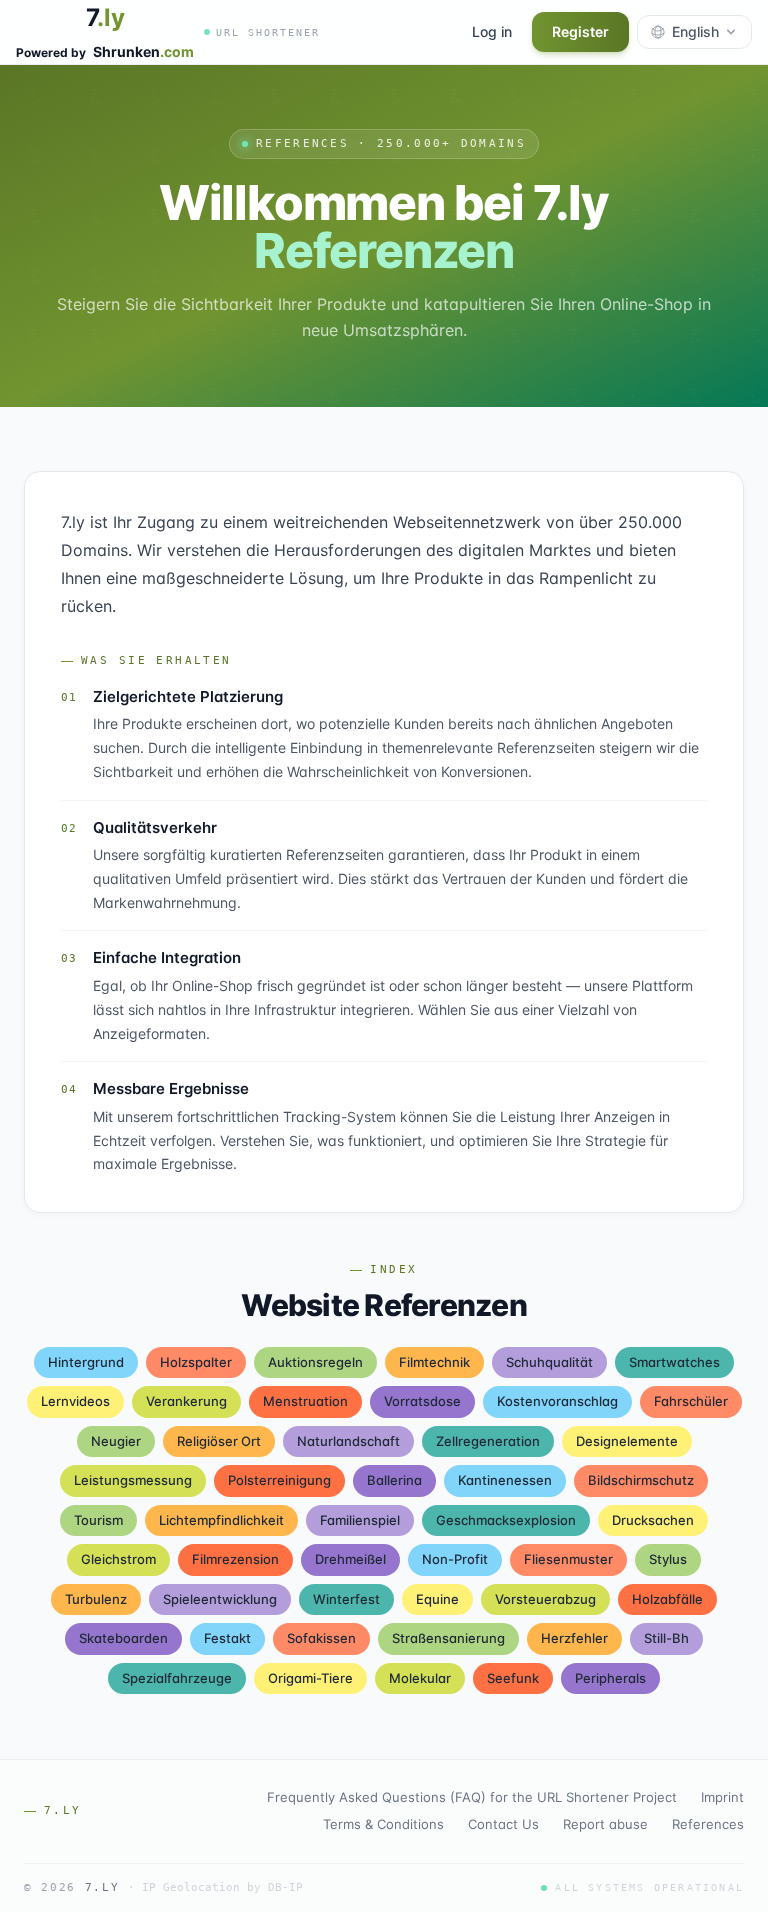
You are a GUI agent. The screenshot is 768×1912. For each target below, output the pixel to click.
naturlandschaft (348, 1441)
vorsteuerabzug (545, 1599)
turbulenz (96, 1599)
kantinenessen (505, 1480)
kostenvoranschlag (557, 1401)
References (708, 1824)
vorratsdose (422, 1401)
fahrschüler (691, 1401)
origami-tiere (310, 1678)
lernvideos (75, 1401)
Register (580, 31)
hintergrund (86, 1362)
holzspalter (196, 1362)
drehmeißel (350, 1559)
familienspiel (360, 1520)
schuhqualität (549, 1362)
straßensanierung (448, 1638)
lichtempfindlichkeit (221, 1520)
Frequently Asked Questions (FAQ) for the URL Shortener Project (472, 1797)
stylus (668, 1559)
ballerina (394, 1480)
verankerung (186, 1401)
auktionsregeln (315, 1362)
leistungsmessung (133, 1480)
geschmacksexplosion (506, 1520)
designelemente (627, 1441)
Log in (492, 31)
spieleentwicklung (220, 1599)
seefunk (513, 1678)
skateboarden (123, 1638)
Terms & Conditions (383, 1824)
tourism (98, 1520)
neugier (116, 1441)
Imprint (722, 1797)
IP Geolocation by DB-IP (222, 1887)
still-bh (666, 1638)
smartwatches (674, 1362)
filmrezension (235, 1559)
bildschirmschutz (641, 1480)
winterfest (346, 1599)
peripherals (610, 1678)
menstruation (305, 1401)
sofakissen (321, 1638)
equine (437, 1599)
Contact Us (503, 1824)
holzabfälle (667, 1599)
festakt (227, 1638)
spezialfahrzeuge (177, 1678)
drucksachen (653, 1520)
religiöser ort (219, 1441)
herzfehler (574, 1638)
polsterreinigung (279, 1480)
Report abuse (605, 1824)
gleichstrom (118, 1559)
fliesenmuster (568, 1559)
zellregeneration (488, 1441)
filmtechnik (434, 1362)
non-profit (455, 1559)
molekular (420, 1678)
